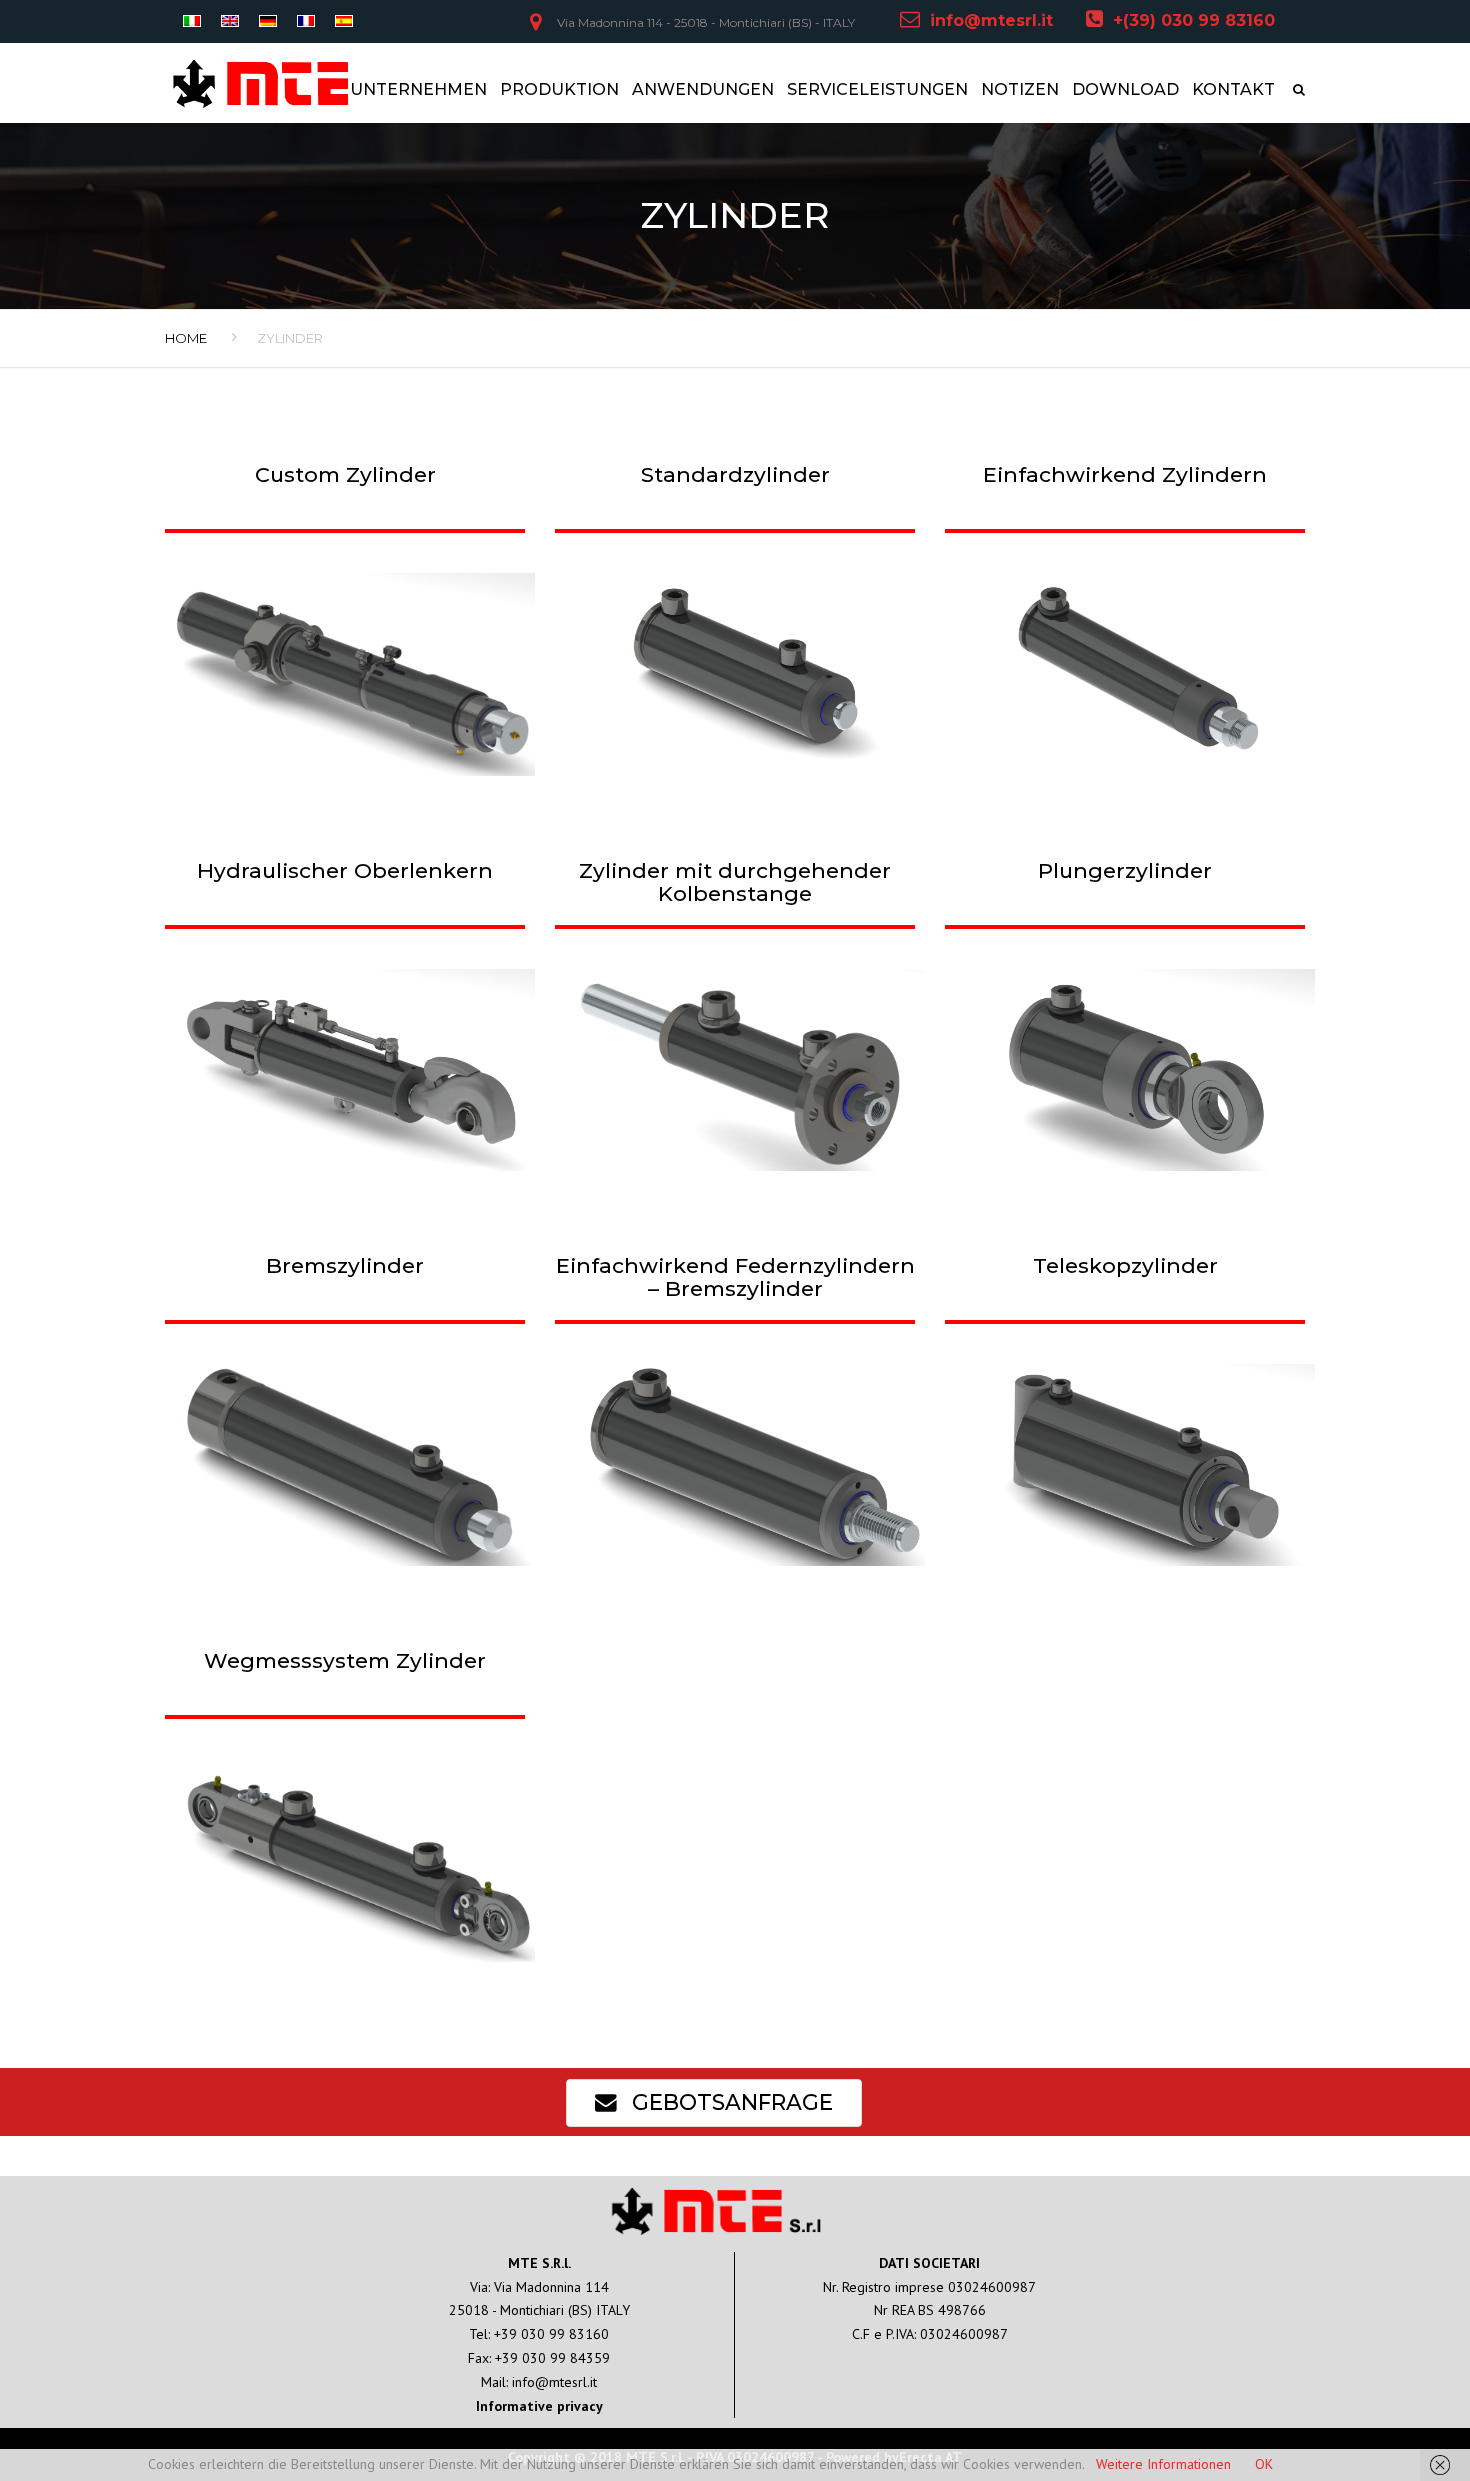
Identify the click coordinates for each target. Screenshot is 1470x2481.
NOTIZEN (1020, 89)
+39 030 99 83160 (551, 2334)
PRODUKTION (559, 89)
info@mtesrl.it (991, 20)
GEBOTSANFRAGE (729, 2102)
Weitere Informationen (1163, 2464)
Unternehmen (418, 89)
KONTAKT (1233, 89)
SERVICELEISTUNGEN (877, 89)
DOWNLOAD (1125, 89)
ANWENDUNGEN (703, 89)
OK (1264, 2464)
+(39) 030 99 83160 (1194, 20)
